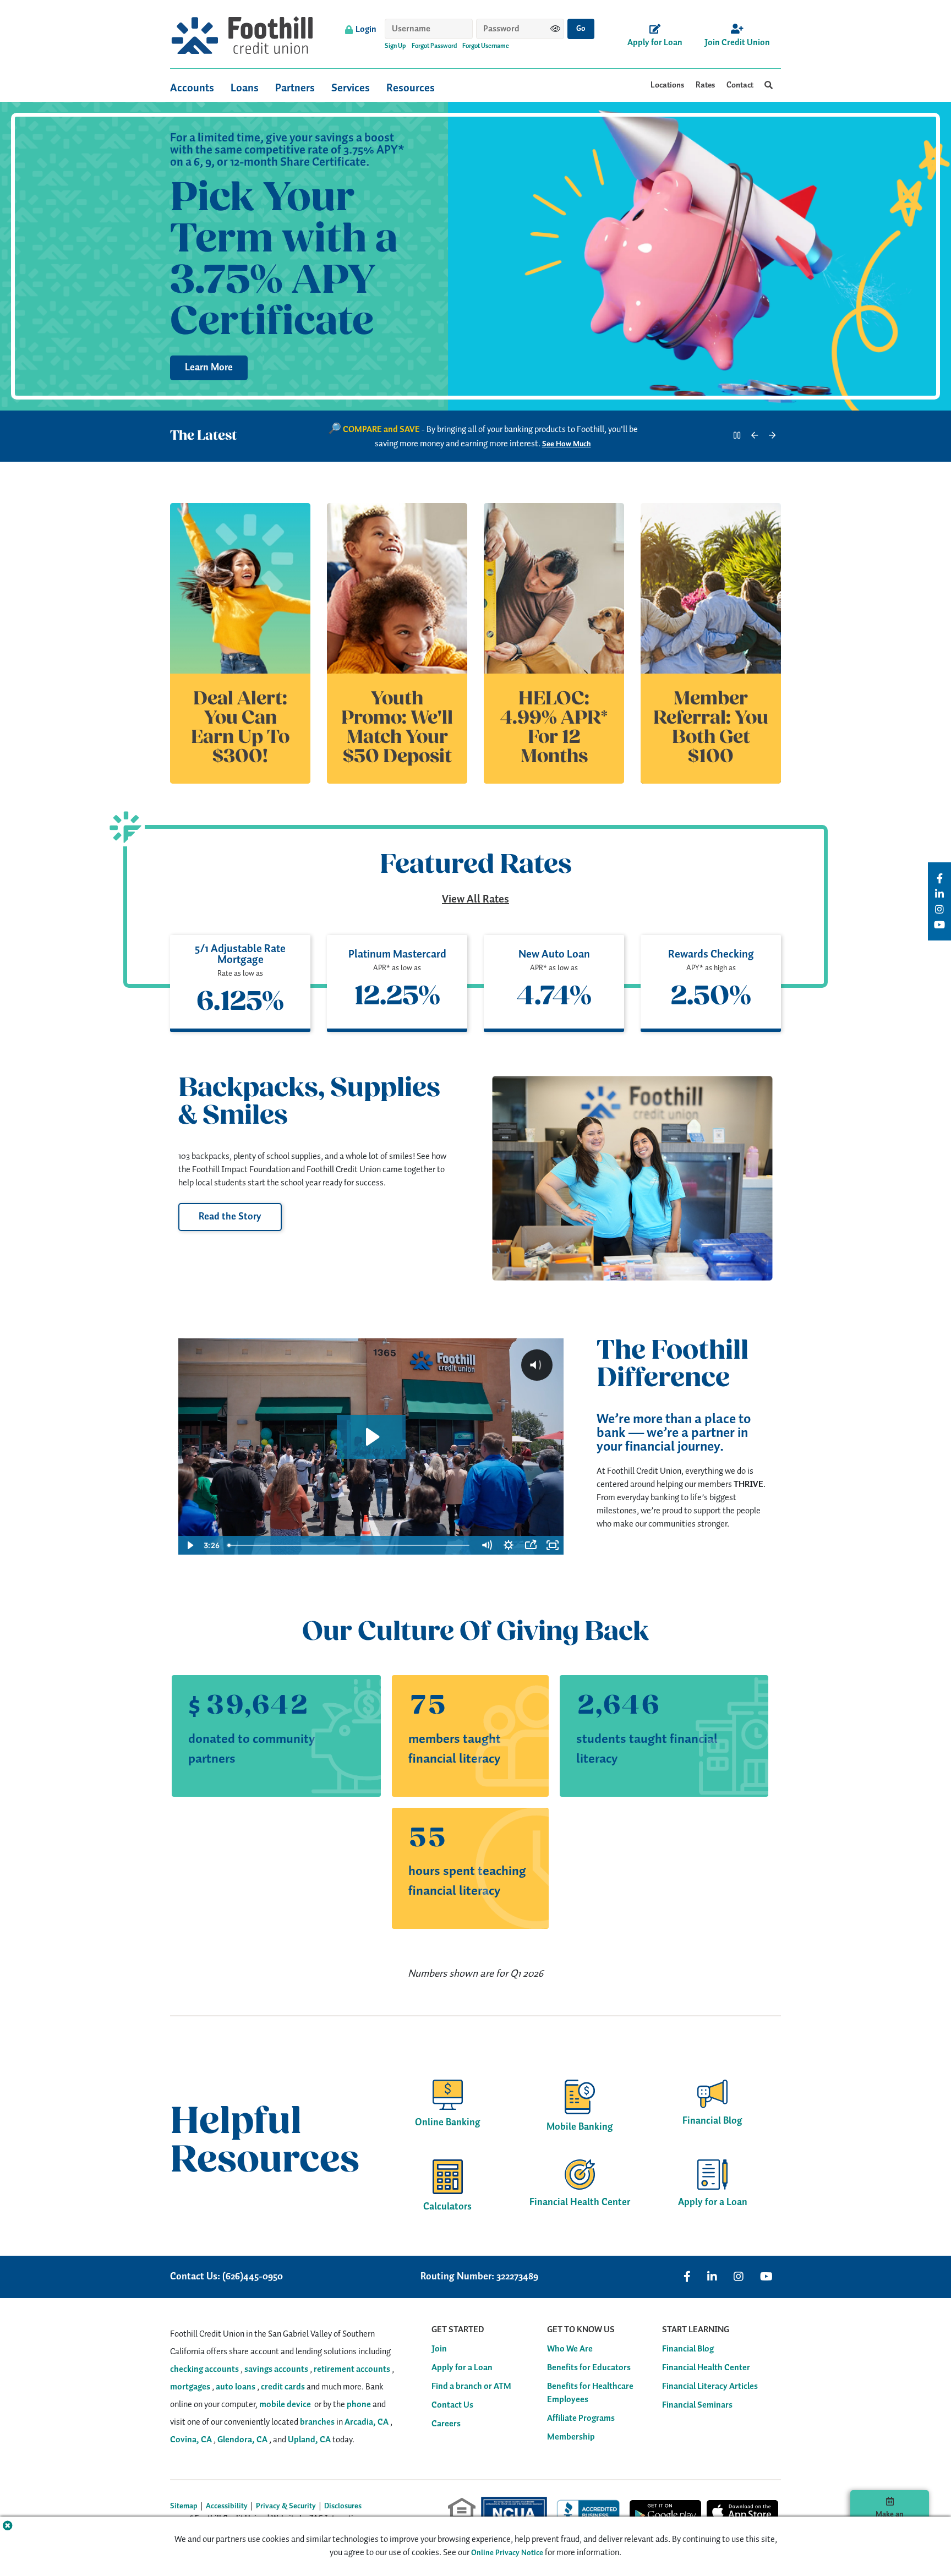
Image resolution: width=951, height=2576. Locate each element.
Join (439, 2349)
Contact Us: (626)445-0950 (226, 2277)
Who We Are (570, 2349)
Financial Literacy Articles (710, 2387)
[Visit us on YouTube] (766, 2277)
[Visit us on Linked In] (712, 2277)
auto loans (236, 2387)
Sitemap (184, 2506)
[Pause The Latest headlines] (737, 436)
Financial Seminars (697, 2405)
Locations (668, 85)
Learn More (209, 368)
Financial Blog (688, 2349)
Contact (740, 85)
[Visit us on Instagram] (739, 2277)
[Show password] (555, 29)
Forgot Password (434, 46)
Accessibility (227, 2506)
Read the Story (230, 1217)
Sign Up (395, 46)
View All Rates (475, 899)
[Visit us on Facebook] (687, 2277)
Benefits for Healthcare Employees (590, 2393)
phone (359, 2405)
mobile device (285, 2405)
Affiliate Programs (581, 2419)
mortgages (190, 2387)
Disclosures (343, 2506)
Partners (295, 88)
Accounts (192, 88)
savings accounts (276, 2369)
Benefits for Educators (589, 2368)
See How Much (567, 444)
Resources (411, 88)
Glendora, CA (242, 2440)
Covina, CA (191, 2440)
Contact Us (452, 2405)
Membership (571, 2437)
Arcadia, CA (367, 2422)
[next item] (772, 436)
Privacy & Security (286, 2506)
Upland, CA (309, 2440)
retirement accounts (352, 2369)
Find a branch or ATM (471, 2387)
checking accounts (204, 2369)
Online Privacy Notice (507, 2553)
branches (317, 2422)
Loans (245, 88)
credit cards (283, 2387)
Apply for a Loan (462, 2368)
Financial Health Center (706, 2368)
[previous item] (755, 436)
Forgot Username (486, 46)
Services (351, 88)
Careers (446, 2424)
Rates (706, 85)
